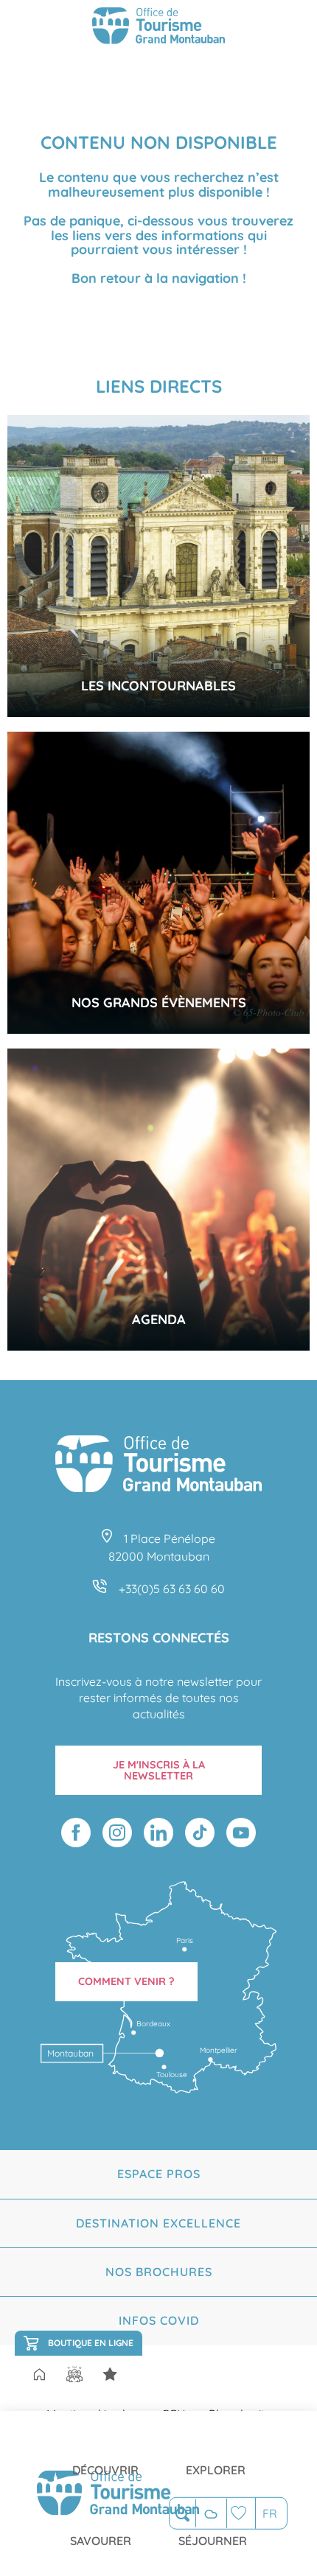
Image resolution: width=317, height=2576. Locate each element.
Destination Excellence (158, 2223)
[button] (182, 2514)
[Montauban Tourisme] (158, 28)
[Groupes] (74, 2374)
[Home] (39, 2376)
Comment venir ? (126, 1981)
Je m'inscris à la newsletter (159, 1770)
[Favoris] (241, 2513)
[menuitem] (105, 2458)
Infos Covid (159, 2320)
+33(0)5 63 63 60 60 (172, 1589)
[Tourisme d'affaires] (110, 2374)
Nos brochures (159, 2272)
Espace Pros (159, 2174)
